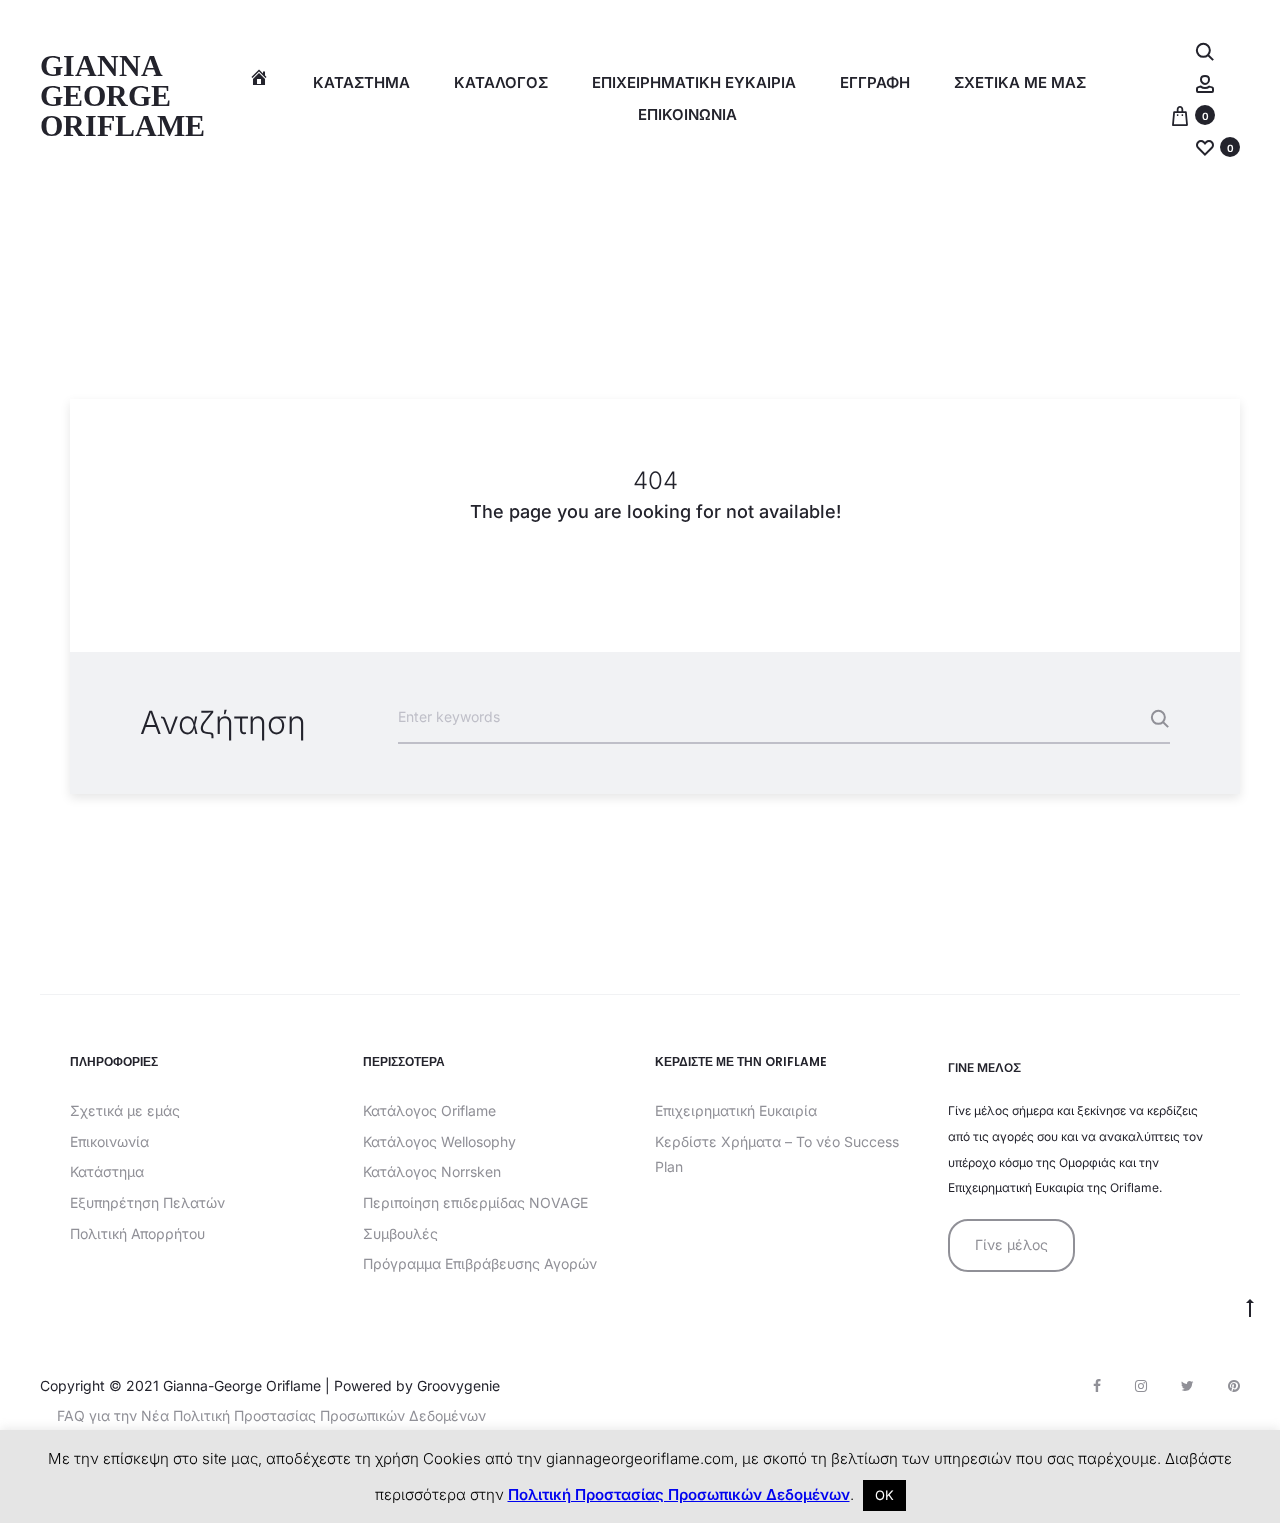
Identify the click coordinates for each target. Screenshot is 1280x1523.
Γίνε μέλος (1011, 1244)
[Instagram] (1141, 1386)
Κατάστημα (361, 82)
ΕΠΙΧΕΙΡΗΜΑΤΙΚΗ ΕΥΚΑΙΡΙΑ (694, 82)
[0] (1180, 114)
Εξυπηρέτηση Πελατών (147, 1202)
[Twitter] (1187, 1386)
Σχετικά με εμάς (125, 1110)
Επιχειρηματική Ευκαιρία (736, 1110)
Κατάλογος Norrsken (432, 1171)
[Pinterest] (1234, 1386)
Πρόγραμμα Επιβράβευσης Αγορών (480, 1263)
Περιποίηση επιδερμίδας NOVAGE (475, 1202)
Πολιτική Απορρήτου (137, 1233)
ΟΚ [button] (884, 1495)
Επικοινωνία (109, 1141)
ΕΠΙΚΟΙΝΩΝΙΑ (687, 114)
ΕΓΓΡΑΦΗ (875, 82)
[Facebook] (1097, 1386)
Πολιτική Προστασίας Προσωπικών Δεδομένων (679, 1494)
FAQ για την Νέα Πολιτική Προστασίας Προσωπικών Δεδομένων (271, 1415)
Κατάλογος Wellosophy (439, 1141)
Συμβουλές (400, 1233)
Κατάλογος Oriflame (429, 1110)
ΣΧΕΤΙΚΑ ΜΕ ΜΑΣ (1020, 82)
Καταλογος (501, 82)
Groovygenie (458, 1385)
